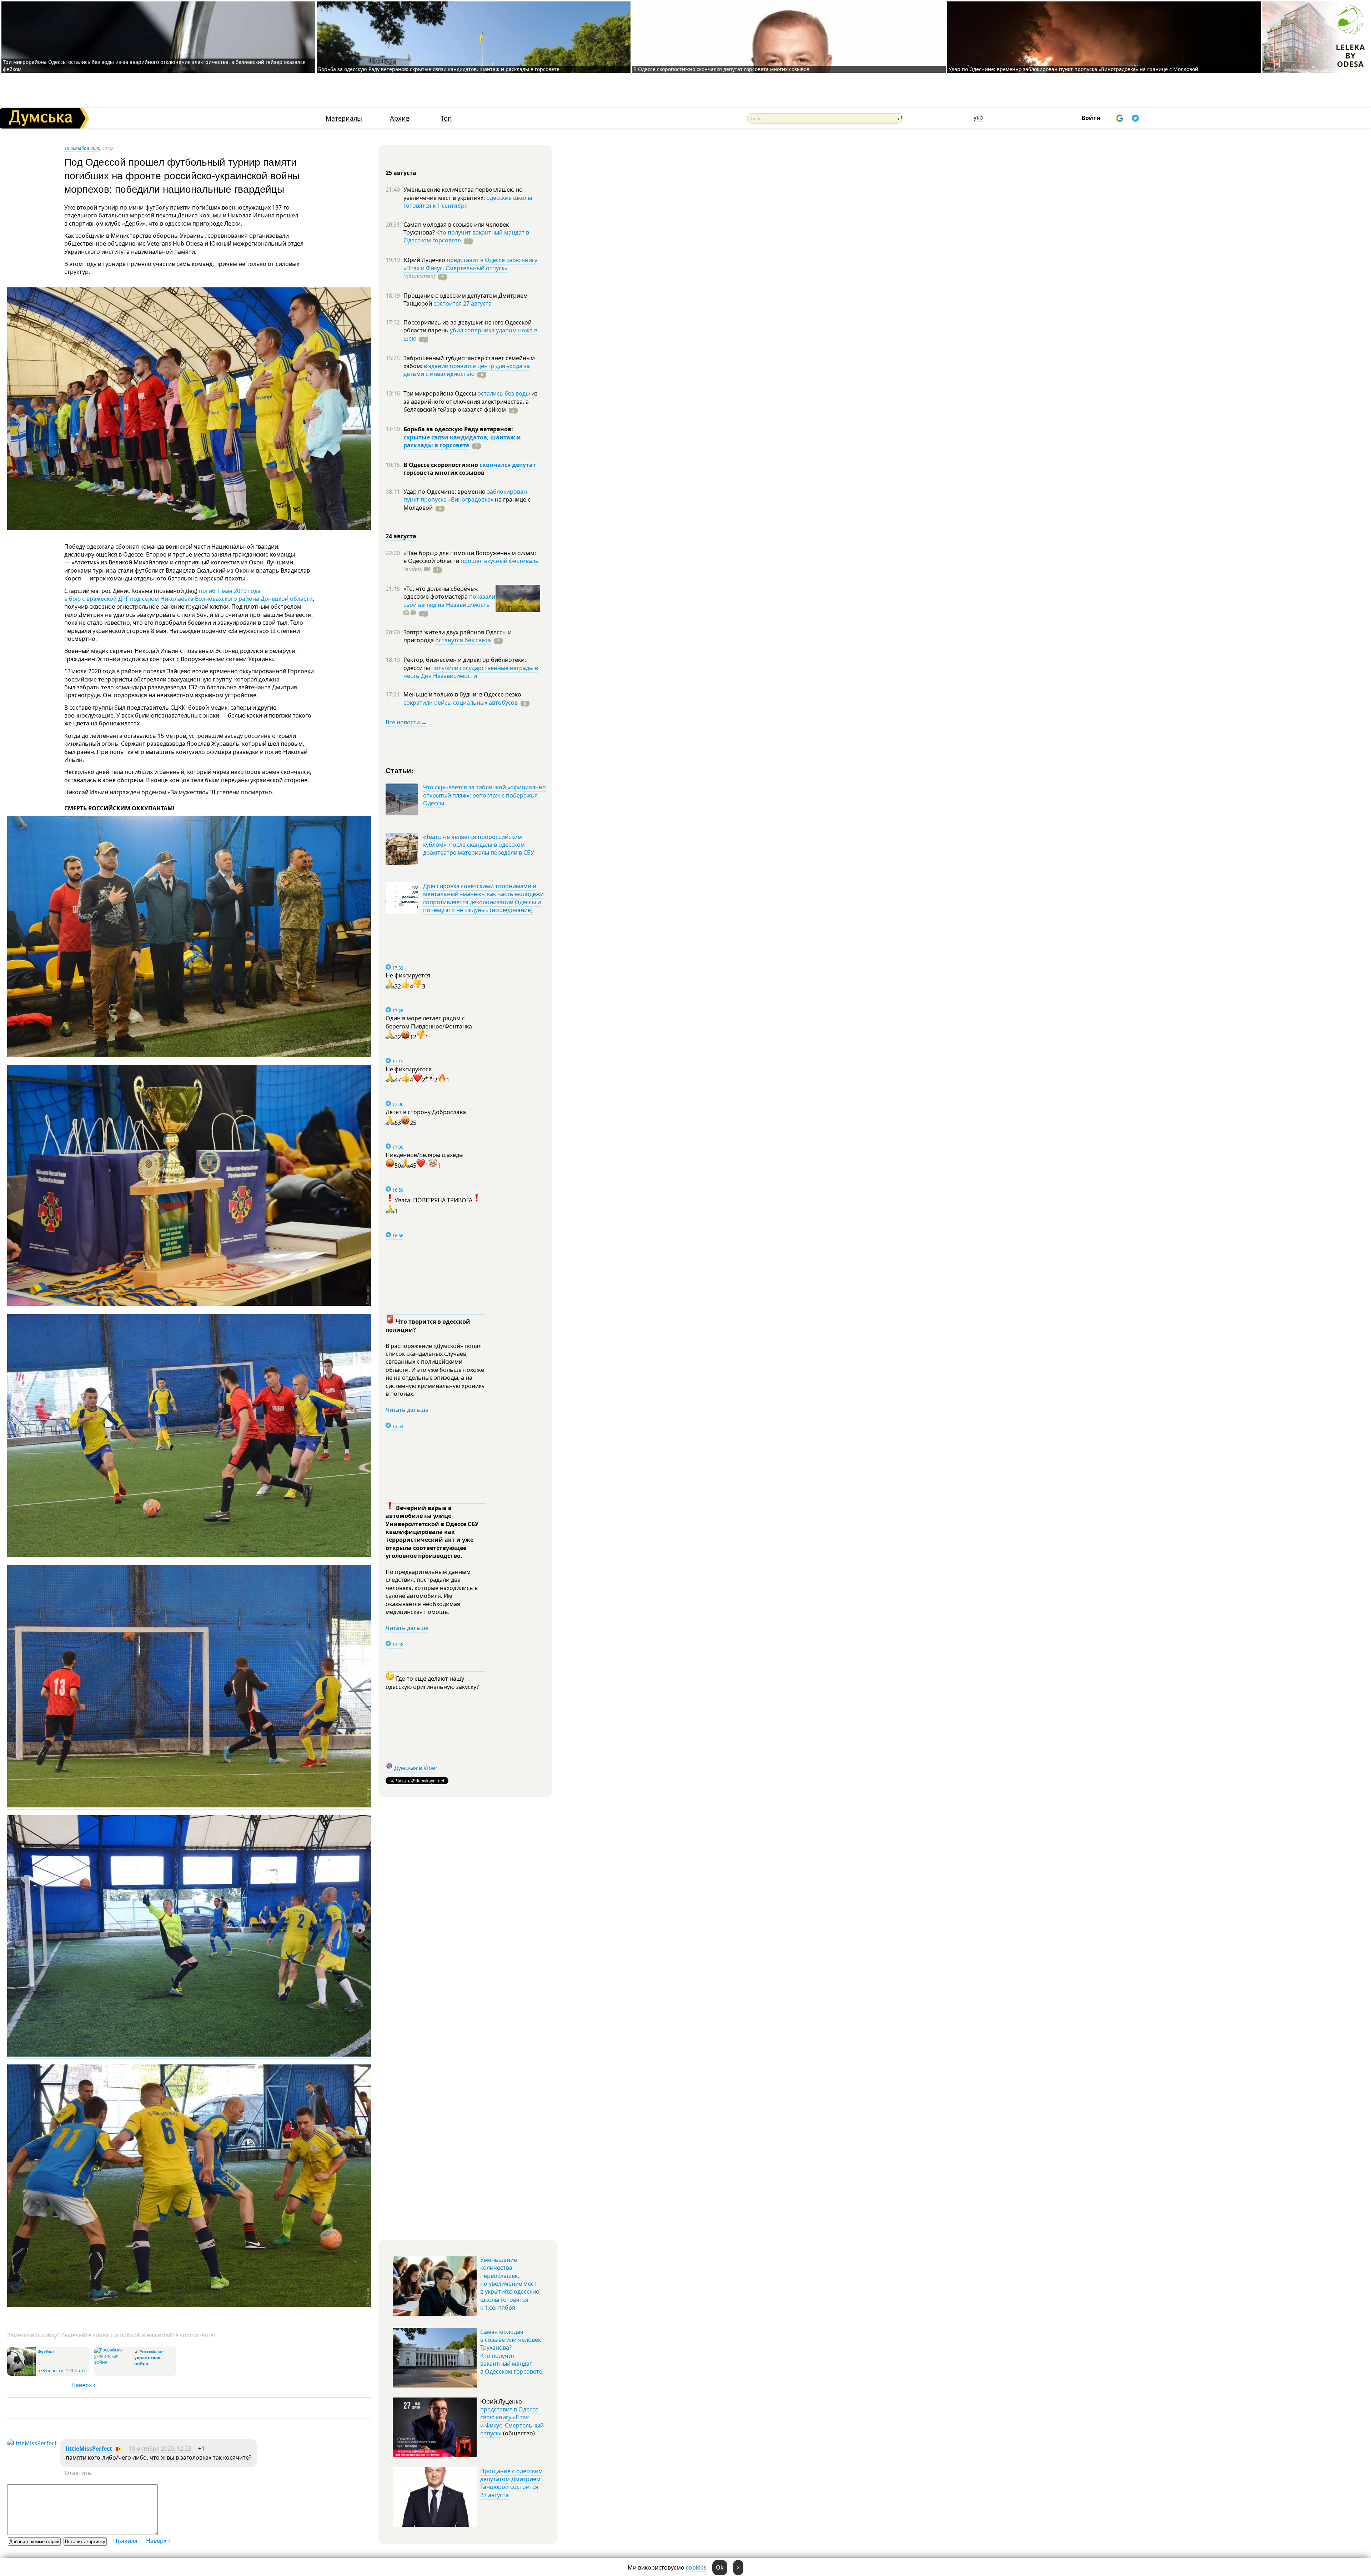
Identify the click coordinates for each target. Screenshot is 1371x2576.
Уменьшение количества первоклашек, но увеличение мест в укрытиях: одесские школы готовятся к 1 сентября (510, 2284)
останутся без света (463, 640)
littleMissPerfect (89, 2449)
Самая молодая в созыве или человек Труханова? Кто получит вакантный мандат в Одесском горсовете (511, 2352)
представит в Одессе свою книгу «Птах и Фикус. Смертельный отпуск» (470, 264)
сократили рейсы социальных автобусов (461, 703)
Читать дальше (407, 1410)
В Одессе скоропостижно (441, 465)
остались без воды (504, 393)
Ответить (78, 2473)
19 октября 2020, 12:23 (160, 2449)
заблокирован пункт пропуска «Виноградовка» (465, 495)
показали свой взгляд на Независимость (449, 600)
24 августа (401, 536)
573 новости (51, 2371)
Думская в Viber (416, 1768)
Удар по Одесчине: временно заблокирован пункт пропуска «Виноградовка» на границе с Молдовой (1073, 69)
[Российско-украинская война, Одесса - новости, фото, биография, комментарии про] (113, 2362)
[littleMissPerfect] (32, 2443)
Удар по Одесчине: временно (445, 492)
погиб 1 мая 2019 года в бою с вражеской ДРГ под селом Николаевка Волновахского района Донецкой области (189, 595)
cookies (696, 2567)
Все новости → (406, 722)
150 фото (75, 2371)
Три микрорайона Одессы (440, 393)
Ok (720, 2567)
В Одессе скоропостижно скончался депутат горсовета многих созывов (721, 69)
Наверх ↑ (84, 2385)
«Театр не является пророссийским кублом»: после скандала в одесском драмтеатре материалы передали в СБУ (479, 845)
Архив (400, 118)
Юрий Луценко (425, 260)
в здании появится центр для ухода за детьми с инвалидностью (467, 370)
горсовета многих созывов (444, 473)
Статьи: (400, 770)
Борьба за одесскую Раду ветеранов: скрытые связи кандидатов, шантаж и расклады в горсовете (439, 69)
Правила (125, 2541)
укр (978, 117)
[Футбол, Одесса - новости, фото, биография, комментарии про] (21, 2374)
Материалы (344, 118)
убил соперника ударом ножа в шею (470, 334)
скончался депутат (508, 465)
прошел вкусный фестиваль (500, 561)
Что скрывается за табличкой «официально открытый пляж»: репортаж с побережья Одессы (484, 795)
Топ (446, 118)
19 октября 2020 (82, 148)
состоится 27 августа (463, 303)
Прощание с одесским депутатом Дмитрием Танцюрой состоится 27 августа (511, 2483)
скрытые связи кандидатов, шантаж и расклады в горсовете (462, 441)
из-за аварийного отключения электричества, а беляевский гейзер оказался (471, 401)
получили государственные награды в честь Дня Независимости (471, 672)
